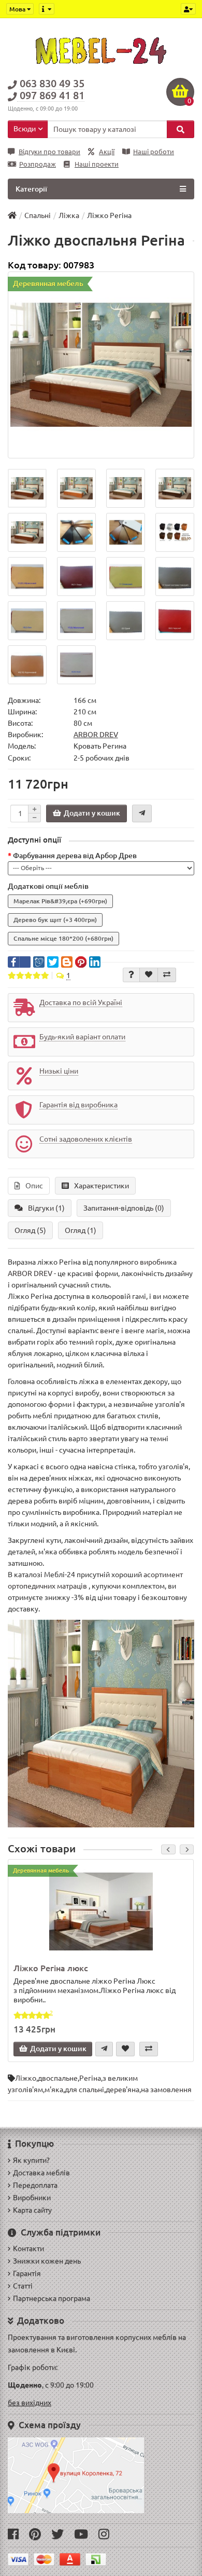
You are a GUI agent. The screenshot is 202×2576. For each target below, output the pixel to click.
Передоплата (35, 2185)
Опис (34, 1186)
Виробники (32, 2198)
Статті (23, 2286)
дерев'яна (122, 2090)
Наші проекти (97, 164)
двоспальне (58, 2078)
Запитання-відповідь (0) (124, 1208)
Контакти (28, 2248)
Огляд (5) (30, 1230)
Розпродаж (38, 164)
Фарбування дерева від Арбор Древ (75, 856)
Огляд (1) (81, 1230)
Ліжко (26, 2078)
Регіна (90, 2078)
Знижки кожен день (47, 2261)
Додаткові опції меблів (48, 886)
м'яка (54, 2090)
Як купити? (31, 2160)
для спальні (84, 2090)
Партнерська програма (52, 2298)
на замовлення (166, 2090)
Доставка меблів (41, 2173)
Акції (107, 152)
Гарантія (27, 2273)
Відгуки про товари (49, 152)
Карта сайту (32, 2210)
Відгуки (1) (46, 1208)
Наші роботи (154, 152)
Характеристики (102, 1186)
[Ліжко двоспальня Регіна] (101, 365)
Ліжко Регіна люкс (51, 1968)
